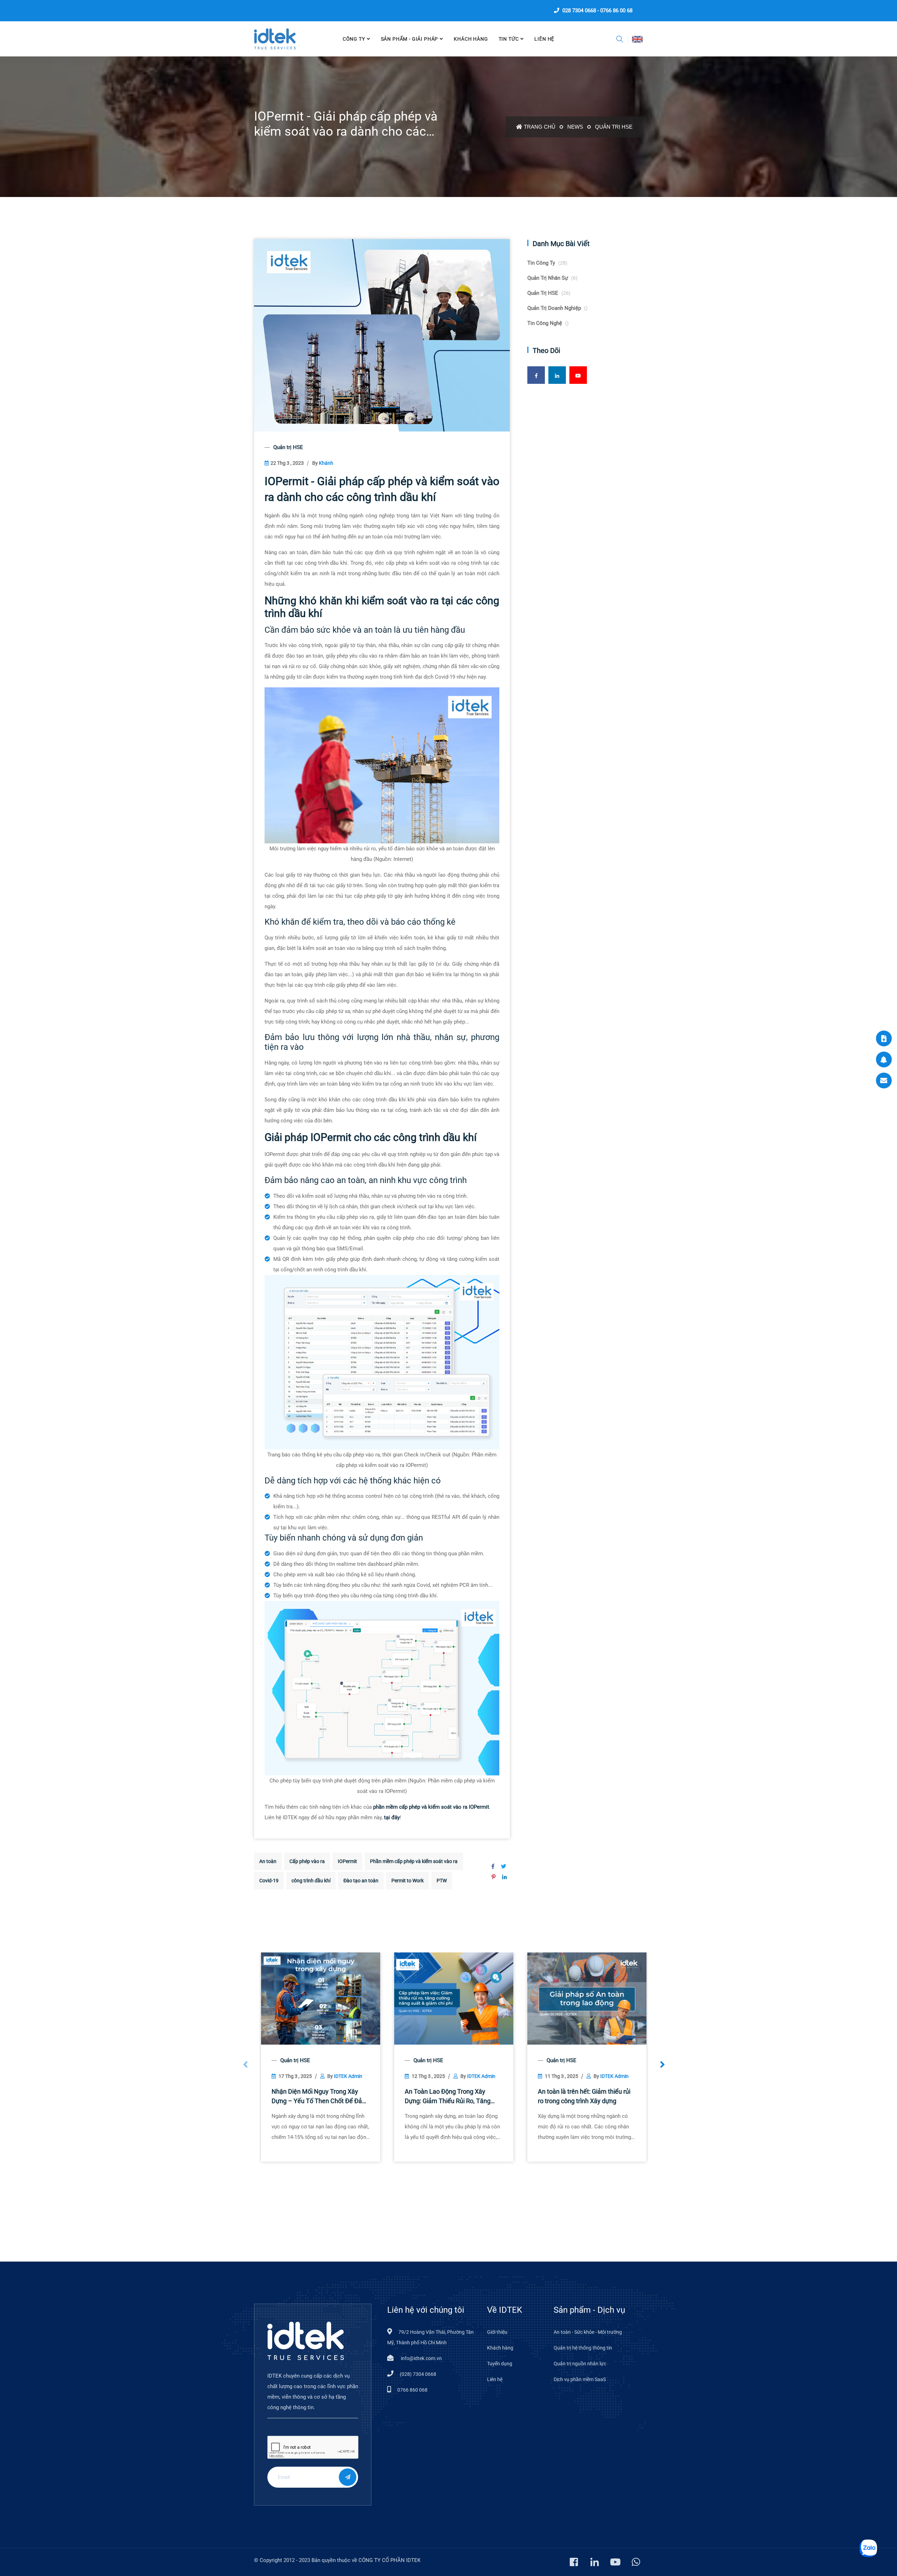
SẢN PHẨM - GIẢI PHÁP (410, 39)
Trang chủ (540, 127)
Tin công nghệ (548, 323)
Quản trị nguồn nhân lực (580, 2364)
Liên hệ (495, 2379)
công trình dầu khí (311, 1881)
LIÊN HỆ (544, 39)
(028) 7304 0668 (418, 2374)
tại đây (392, 1817)
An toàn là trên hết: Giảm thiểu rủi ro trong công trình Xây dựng (584, 2096)
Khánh (326, 463)
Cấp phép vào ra (307, 1861)
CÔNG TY (354, 39)
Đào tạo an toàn (361, 1881)
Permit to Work (408, 1881)
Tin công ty (547, 263)
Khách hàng (471, 39)
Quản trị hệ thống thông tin (583, 2348)
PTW (442, 1881)
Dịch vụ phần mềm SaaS (580, 2379)
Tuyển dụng (500, 2364)
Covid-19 (269, 1881)
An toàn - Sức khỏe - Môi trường (588, 2332)
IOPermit (347, 1861)
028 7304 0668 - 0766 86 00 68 (597, 11)
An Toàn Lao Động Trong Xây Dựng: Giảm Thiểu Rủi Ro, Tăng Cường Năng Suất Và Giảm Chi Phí (452, 2097)
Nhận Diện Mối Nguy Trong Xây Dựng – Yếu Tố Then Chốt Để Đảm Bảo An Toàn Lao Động (320, 2097)
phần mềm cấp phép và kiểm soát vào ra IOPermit (431, 1807)
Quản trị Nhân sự (552, 278)
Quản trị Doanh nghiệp (557, 308)
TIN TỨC (509, 39)
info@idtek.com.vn (421, 2358)
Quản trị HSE (614, 127)
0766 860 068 (412, 2390)
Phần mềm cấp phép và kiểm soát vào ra (414, 1861)
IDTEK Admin (348, 2076)
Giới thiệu (497, 2332)
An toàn (268, 1861)
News (575, 127)
